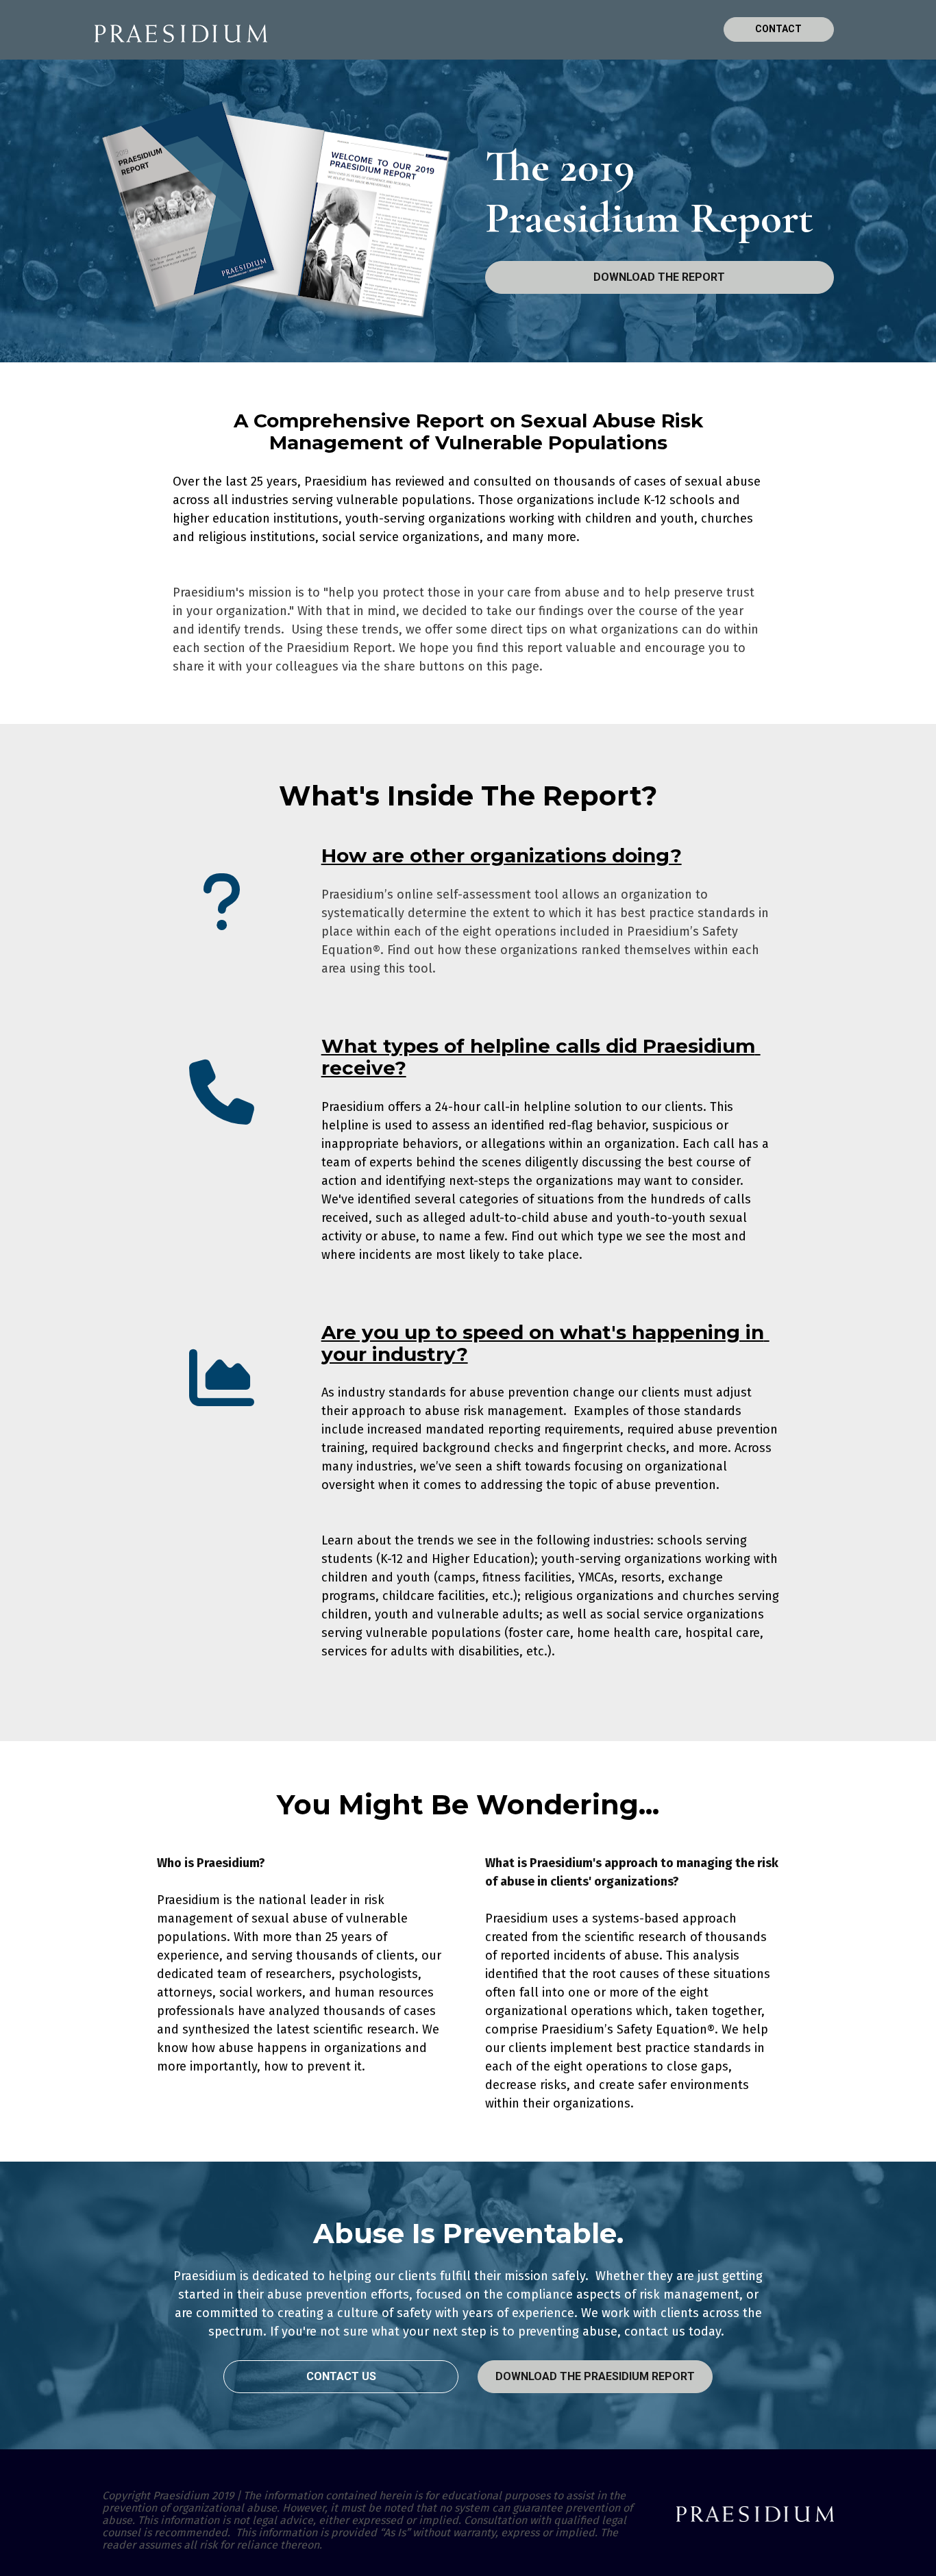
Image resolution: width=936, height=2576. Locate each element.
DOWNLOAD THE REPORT (659, 277)
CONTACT (778, 29)
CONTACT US (341, 2376)
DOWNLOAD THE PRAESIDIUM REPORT (595, 2376)
